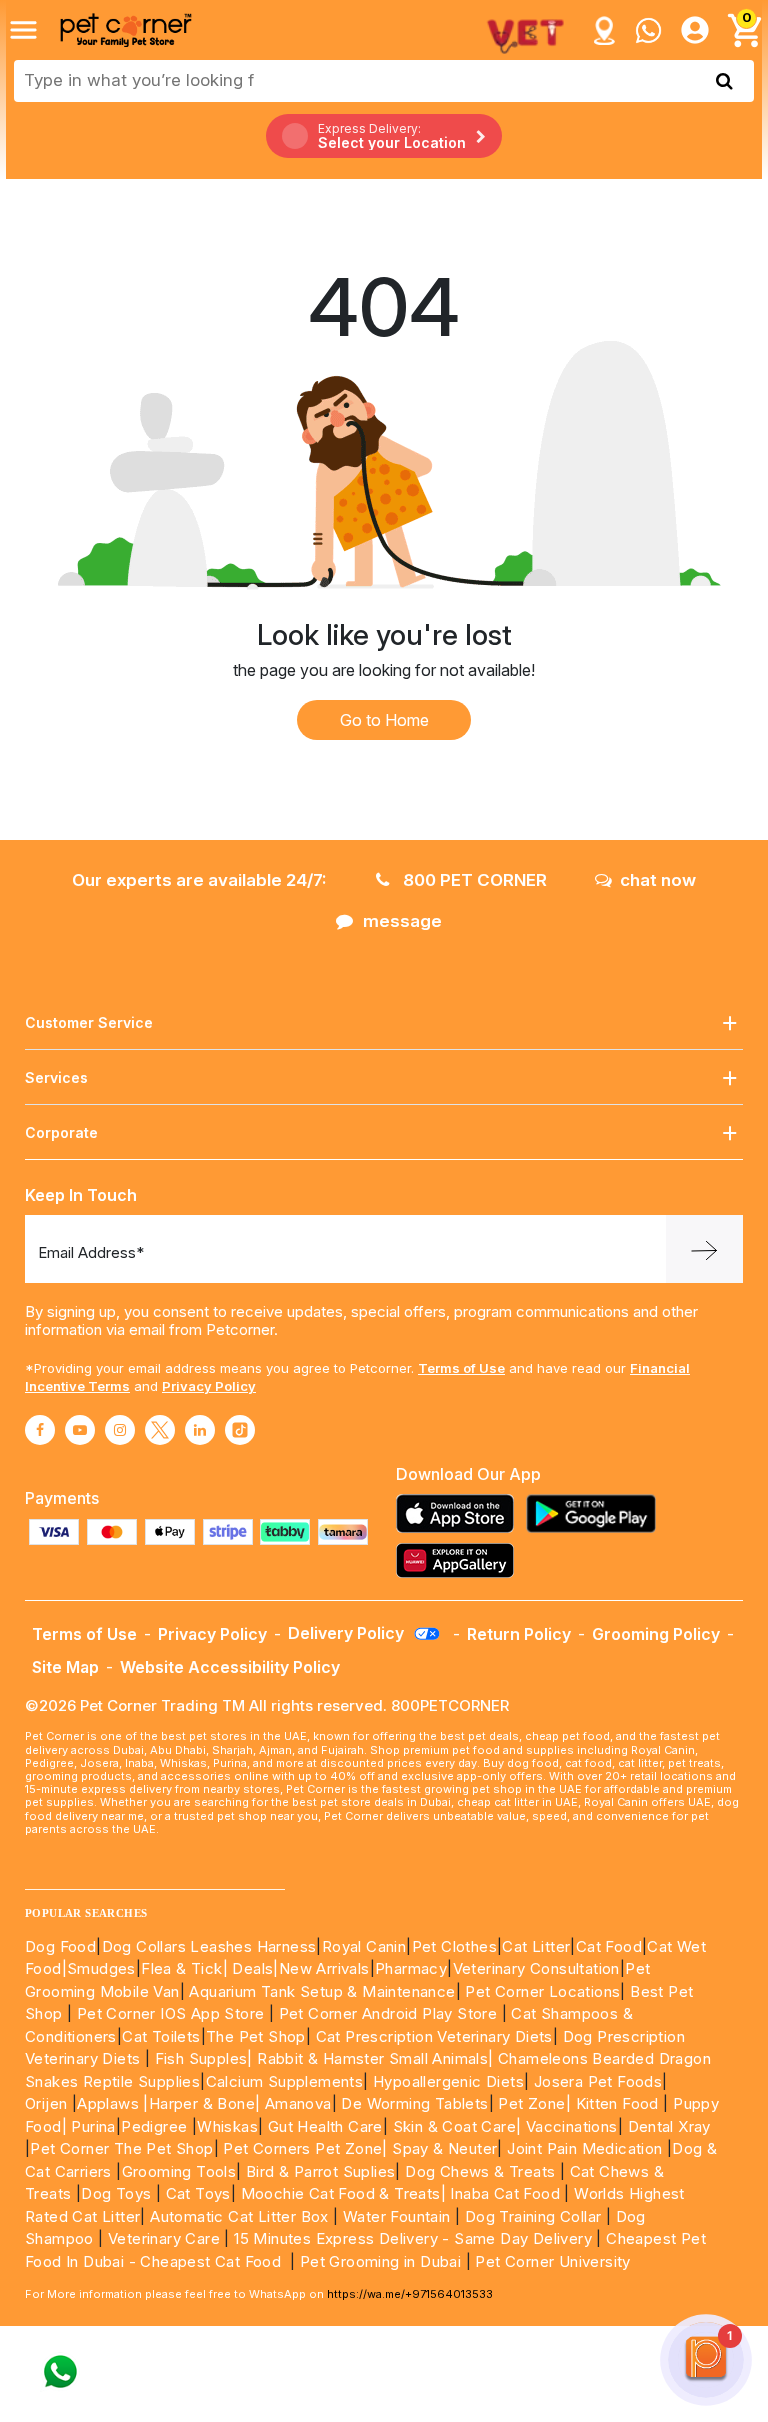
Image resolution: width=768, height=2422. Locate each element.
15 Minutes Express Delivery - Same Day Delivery (413, 2238)
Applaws (108, 2103)
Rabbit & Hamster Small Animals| (377, 2058)
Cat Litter (536, 1946)
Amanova (298, 2103)
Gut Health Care (325, 2126)
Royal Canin (364, 1946)
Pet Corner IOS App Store (171, 2013)
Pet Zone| (534, 2103)
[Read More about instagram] (120, 1430)
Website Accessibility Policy (230, 1667)
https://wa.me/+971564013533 (410, 2294)
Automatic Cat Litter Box (239, 2216)
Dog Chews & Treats (480, 2171)
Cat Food (609, 1946)
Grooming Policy (656, 1634)
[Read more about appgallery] (460, 1560)
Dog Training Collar (530, 2216)
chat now (658, 880)
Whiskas (227, 2126)
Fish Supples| (201, 2058)
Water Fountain (399, 2216)
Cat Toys (198, 2193)
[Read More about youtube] (80, 1430)
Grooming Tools (179, 2171)
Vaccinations (569, 2126)
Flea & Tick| (186, 1968)
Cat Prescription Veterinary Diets (434, 2036)
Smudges (101, 1968)
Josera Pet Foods (595, 2081)
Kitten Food (617, 2103)
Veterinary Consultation (536, 1968)
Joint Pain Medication (584, 2148)
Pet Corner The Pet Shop (121, 2148)
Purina (93, 2126)
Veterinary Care (166, 2238)
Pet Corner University (552, 2261)
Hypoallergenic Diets (448, 2081)
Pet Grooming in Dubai (380, 2261)
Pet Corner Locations (540, 1991)
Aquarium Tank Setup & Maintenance (322, 1991)
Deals (252, 1968)
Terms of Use (461, 1368)
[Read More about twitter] (160, 1430)
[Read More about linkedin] (200, 1430)
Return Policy (519, 1634)
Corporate (61, 1132)
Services (56, 1077)
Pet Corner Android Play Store (385, 2013)
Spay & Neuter (444, 2148)
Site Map (65, 1667)
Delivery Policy (348, 1633)
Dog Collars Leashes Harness (209, 1946)
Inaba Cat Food (505, 2193)
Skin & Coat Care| (457, 2126)
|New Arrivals (321, 1968)
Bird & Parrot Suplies (320, 2171)
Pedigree (154, 2126)
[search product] (724, 81)
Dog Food (60, 1946)
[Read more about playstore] (596, 1513)
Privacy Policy (209, 1386)
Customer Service (89, 1022)
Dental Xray (669, 2126)
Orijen (48, 2103)
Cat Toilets (161, 2036)
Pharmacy (411, 1968)
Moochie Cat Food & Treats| (343, 2193)
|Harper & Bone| (201, 2103)
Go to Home (384, 720)
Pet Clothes (454, 1946)
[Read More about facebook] (40, 1430)
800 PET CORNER (473, 880)
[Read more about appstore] (460, 1513)
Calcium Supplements (285, 2081)
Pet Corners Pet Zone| (305, 2148)
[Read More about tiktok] (240, 1430)
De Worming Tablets (414, 2103)
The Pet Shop (256, 2036)
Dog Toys (116, 2193)
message (402, 921)
